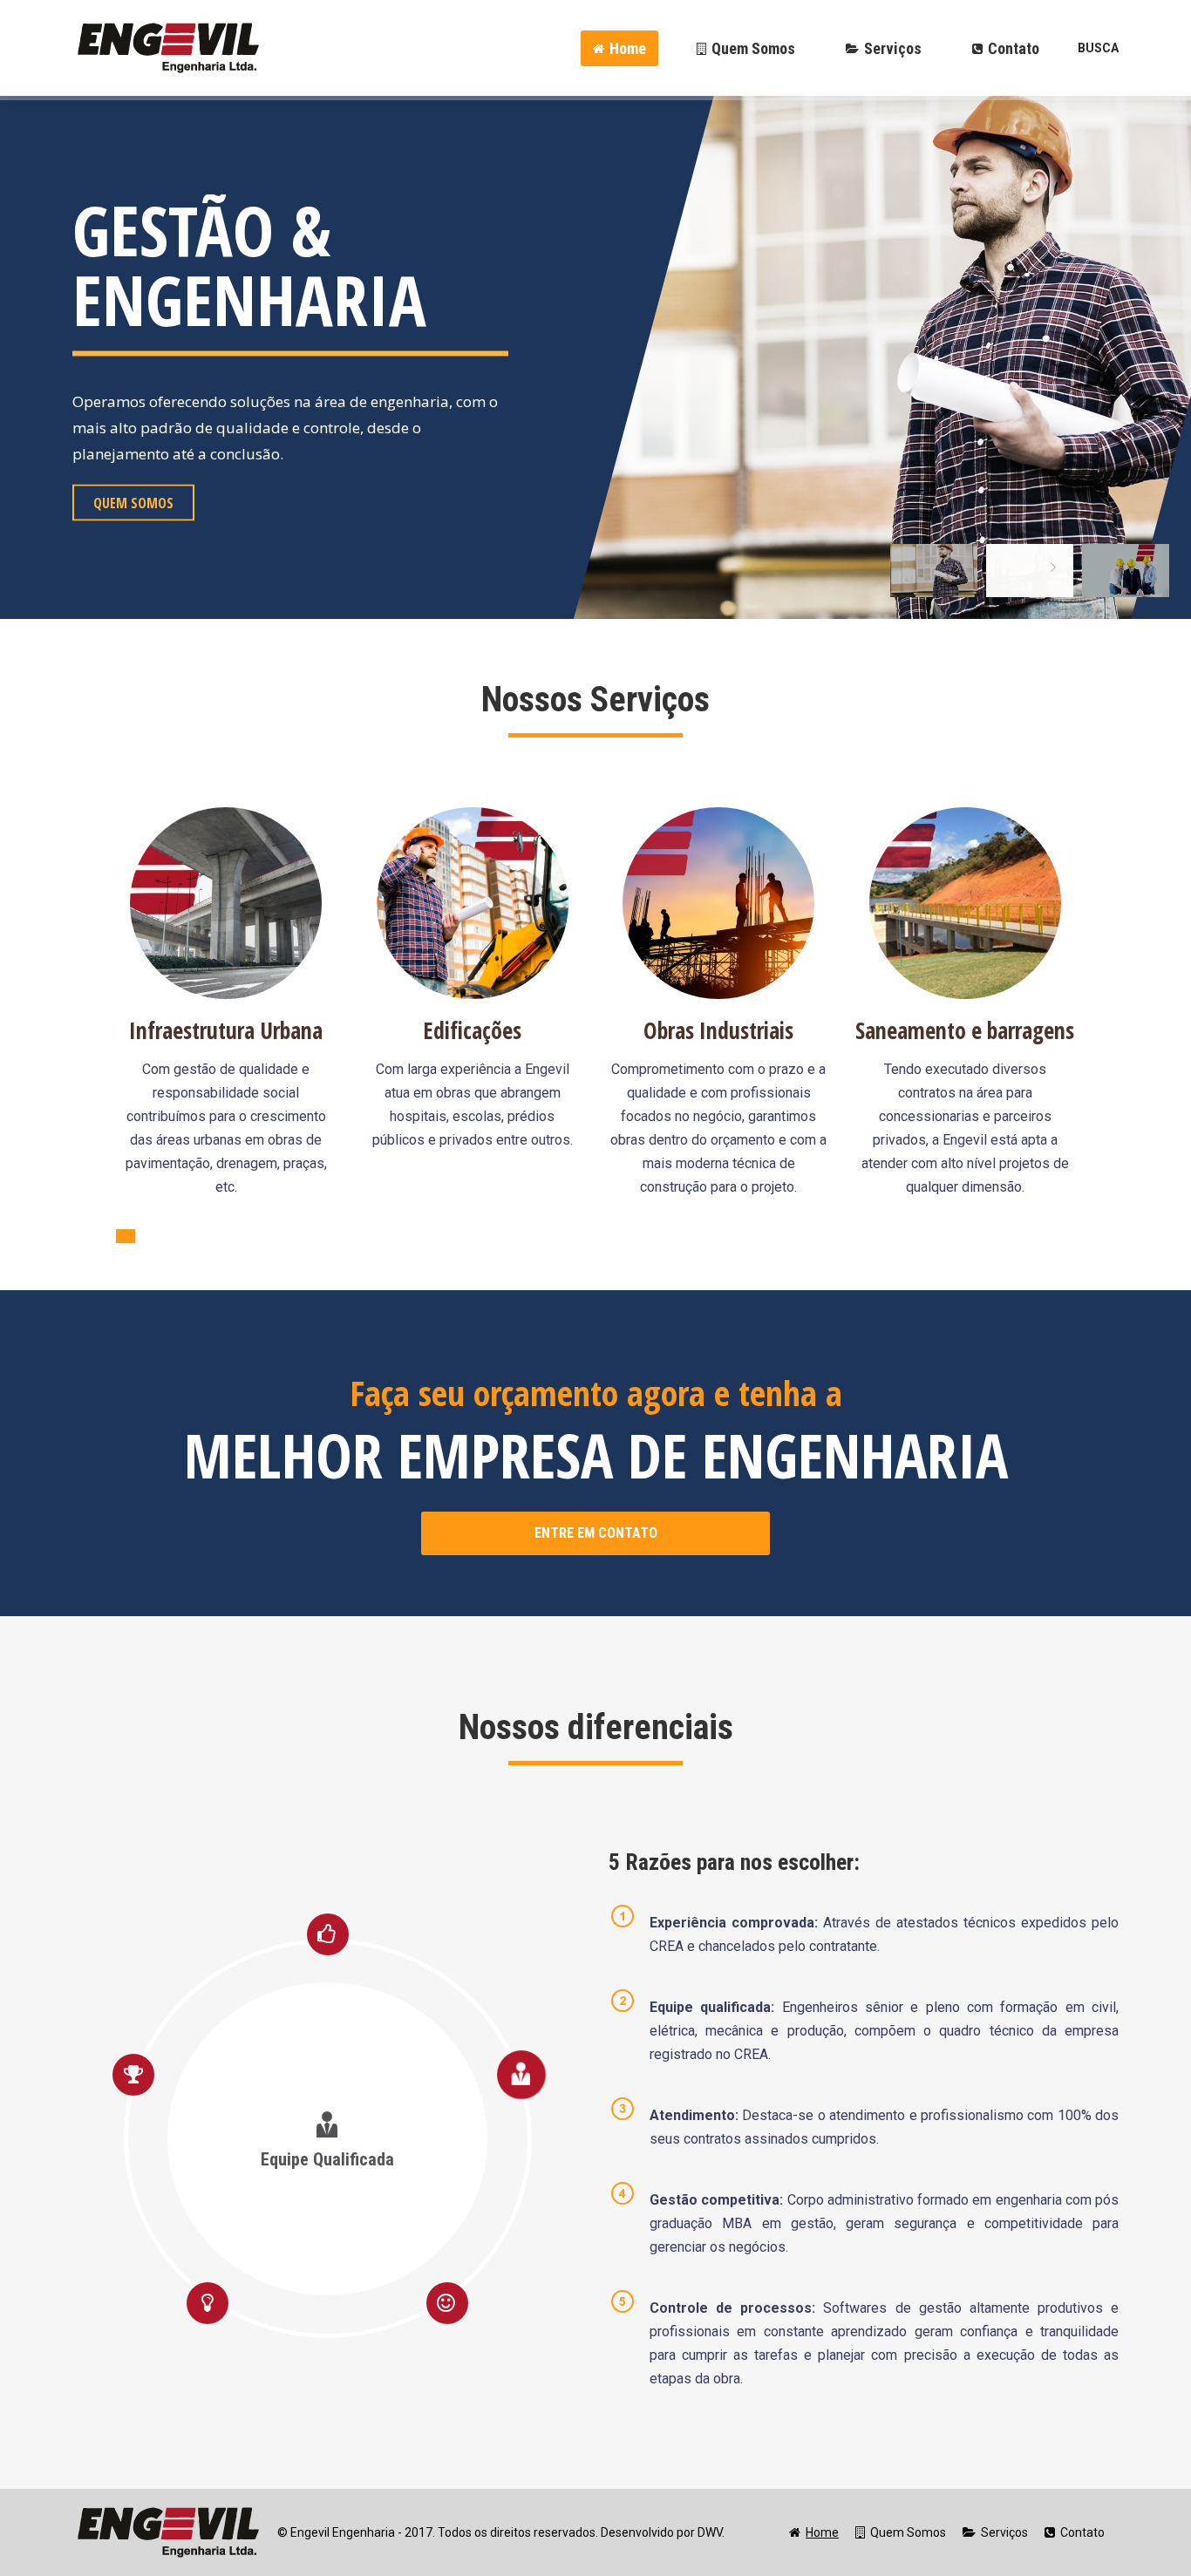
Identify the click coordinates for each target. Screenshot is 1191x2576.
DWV (710, 2532)
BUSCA (1098, 48)
